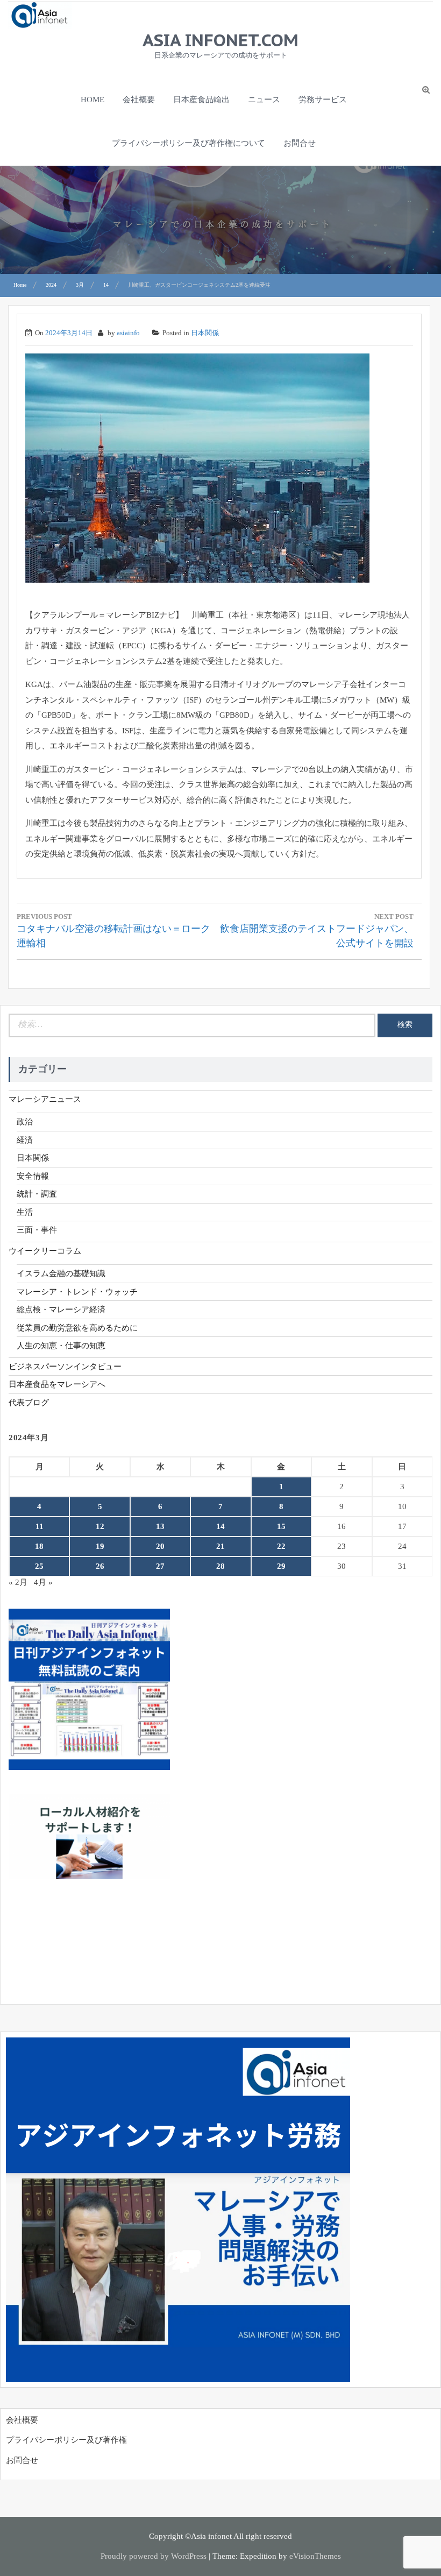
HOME (93, 100)
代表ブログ (29, 1403)
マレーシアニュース (45, 1099)
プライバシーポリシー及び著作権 (66, 2440)
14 (220, 1526)
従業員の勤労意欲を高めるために (77, 1328)
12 (100, 1526)
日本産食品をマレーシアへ (57, 1384)
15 (281, 1526)
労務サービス (323, 100)
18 (39, 1546)
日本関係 (205, 333)
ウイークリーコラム (45, 1251)
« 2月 (18, 1582)
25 (39, 1566)
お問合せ (300, 143)
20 (160, 1546)
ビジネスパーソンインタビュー (65, 1367)
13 (160, 1526)
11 (40, 1526)
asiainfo (128, 333)
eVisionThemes (315, 2556)
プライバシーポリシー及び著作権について (189, 143)
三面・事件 (37, 1230)
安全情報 (33, 1176)
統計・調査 (37, 1194)
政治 (25, 1122)
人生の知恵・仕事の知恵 (61, 1346)
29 (281, 1566)
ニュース (264, 100)
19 (100, 1546)
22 (281, 1546)
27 (160, 1566)
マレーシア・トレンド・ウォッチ (77, 1292)
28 (220, 1566)
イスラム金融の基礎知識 (61, 1273)
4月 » (43, 1582)
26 (100, 1566)
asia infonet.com (220, 40)
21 (220, 1546)
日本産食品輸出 (201, 100)
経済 (25, 1140)
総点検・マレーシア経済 (61, 1310)
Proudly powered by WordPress (154, 2556)
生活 (25, 1212)
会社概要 (139, 100)
